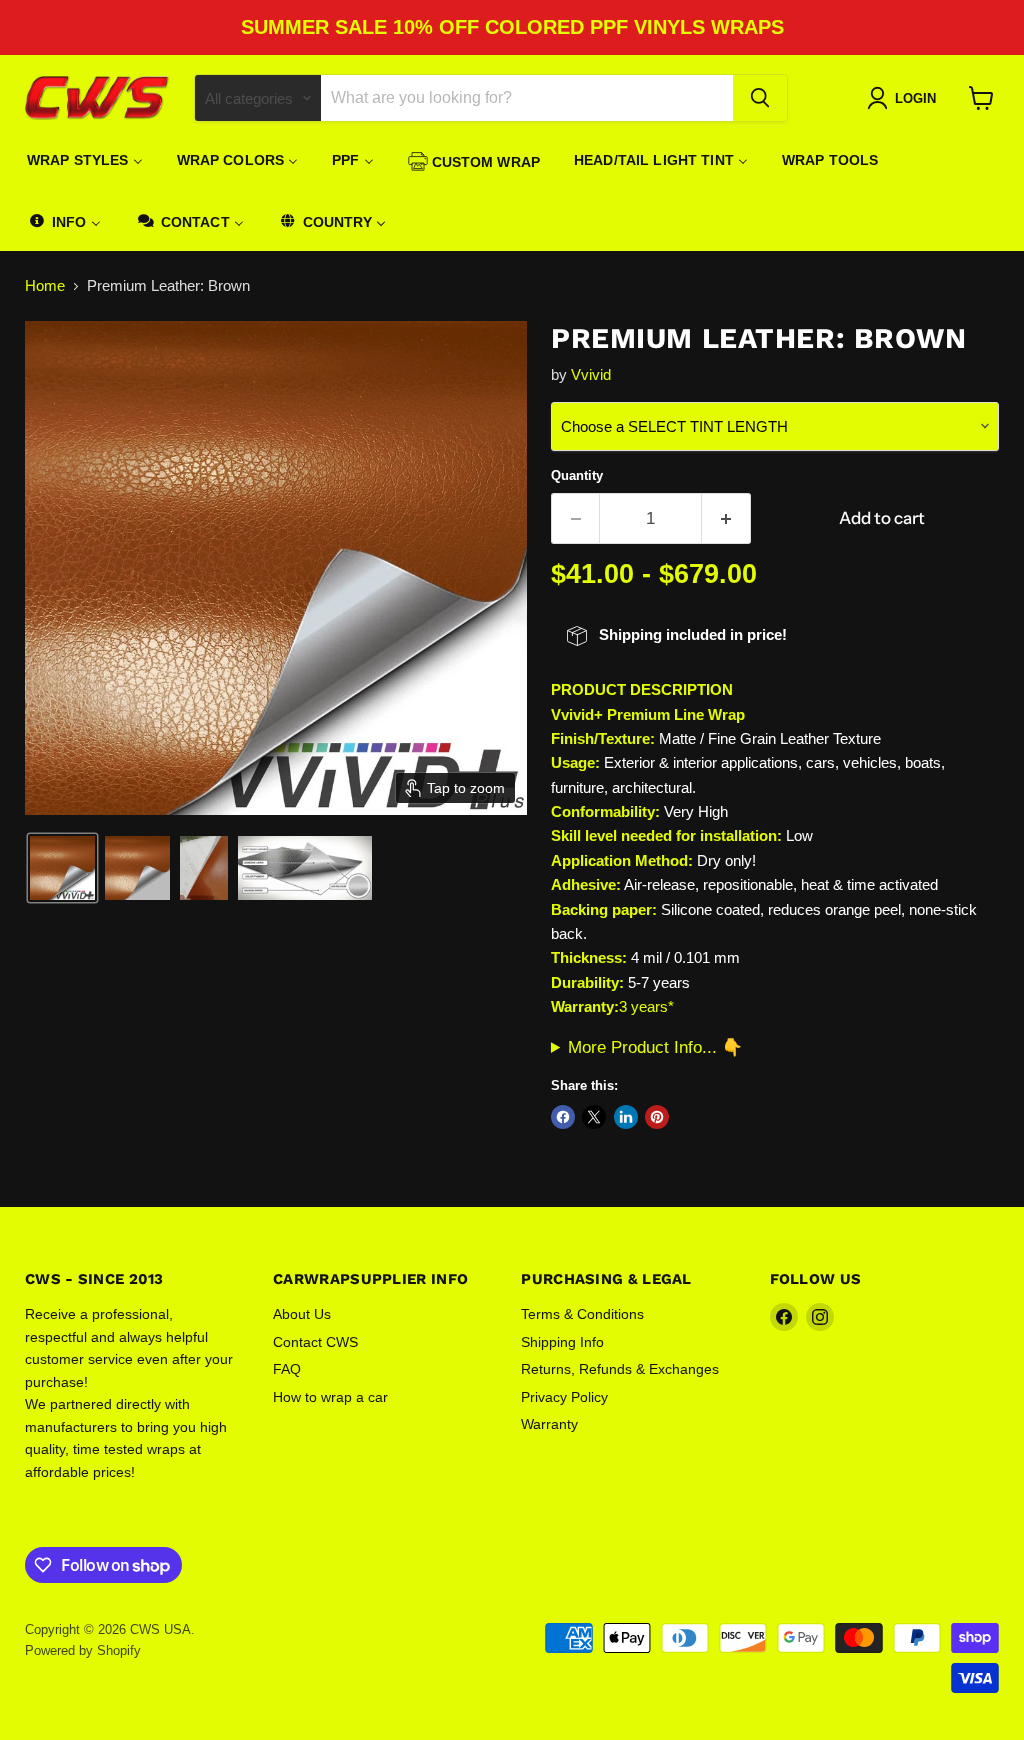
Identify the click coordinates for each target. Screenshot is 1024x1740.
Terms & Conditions (582, 1314)
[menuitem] (85, 160)
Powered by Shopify (83, 1650)
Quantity (577, 475)
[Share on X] (594, 1117)
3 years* (646, 1006)
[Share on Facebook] (563, 1117)
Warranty (549, 1424)
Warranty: (585, 1006)
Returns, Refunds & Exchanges (620, 1369)
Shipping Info (562, 1342)
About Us (302, 1314)
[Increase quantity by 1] (726, 518)
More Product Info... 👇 (655, 1047)
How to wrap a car (330, 1397)
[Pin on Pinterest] (657, 1117)
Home (45, 285)
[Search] (760, 98)
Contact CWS (315, 1342)
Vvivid (591, 374)
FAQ (287, 1369)
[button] (62, 868)
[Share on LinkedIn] (626, 1117)
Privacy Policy (564, 1397)
